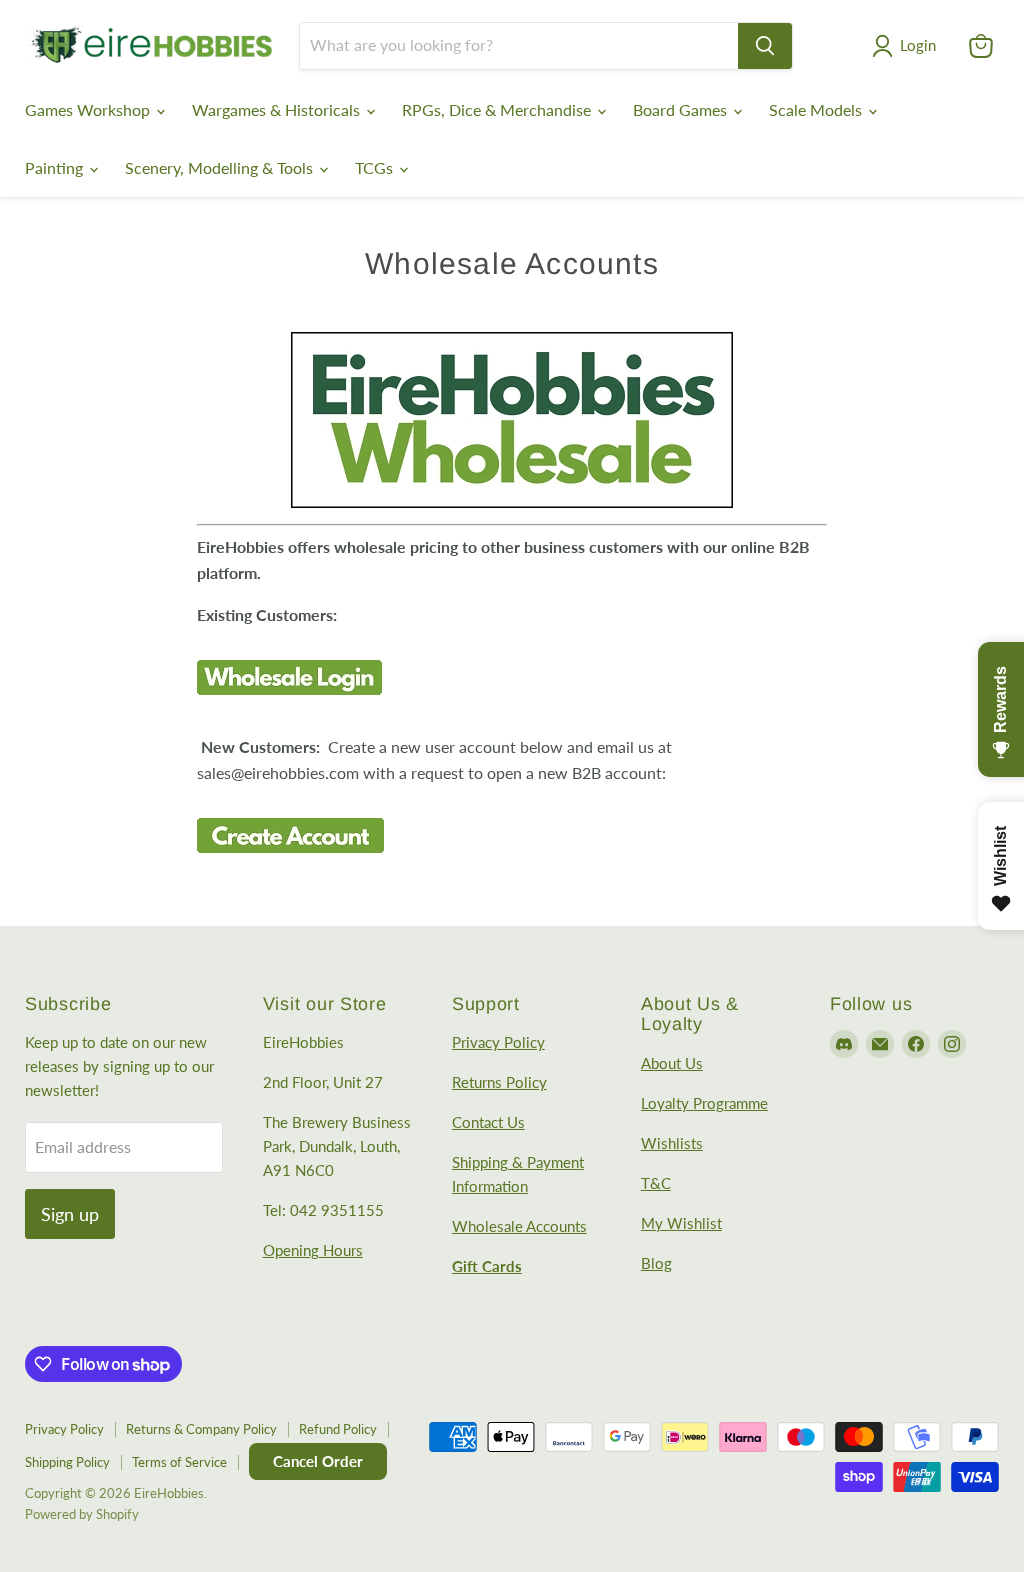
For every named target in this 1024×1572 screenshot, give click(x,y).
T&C (656, 1183)
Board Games (682, 109)
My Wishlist (681, 1223)
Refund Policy (338, 1429)
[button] (908, 46)
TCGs (376, 167)
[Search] (765, 46)
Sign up (70, 1214)
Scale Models (817, 109)
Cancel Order (318, 1461)
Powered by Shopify (82, 1514)
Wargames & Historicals (278, 109)
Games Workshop (89, 109)
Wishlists (672, 1143)
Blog (656, 1263)
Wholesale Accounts (519, 1226)
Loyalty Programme (704, 1103)
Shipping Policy (67, 1462)
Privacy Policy (498, 1042)
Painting (56, 167)
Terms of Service (179, 1462)
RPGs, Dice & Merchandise (498, 109)
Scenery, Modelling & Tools (221, 167)
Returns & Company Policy (201, 1429)
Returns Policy (499, 1082)
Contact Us (488, 1122)
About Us (672, 1063)
